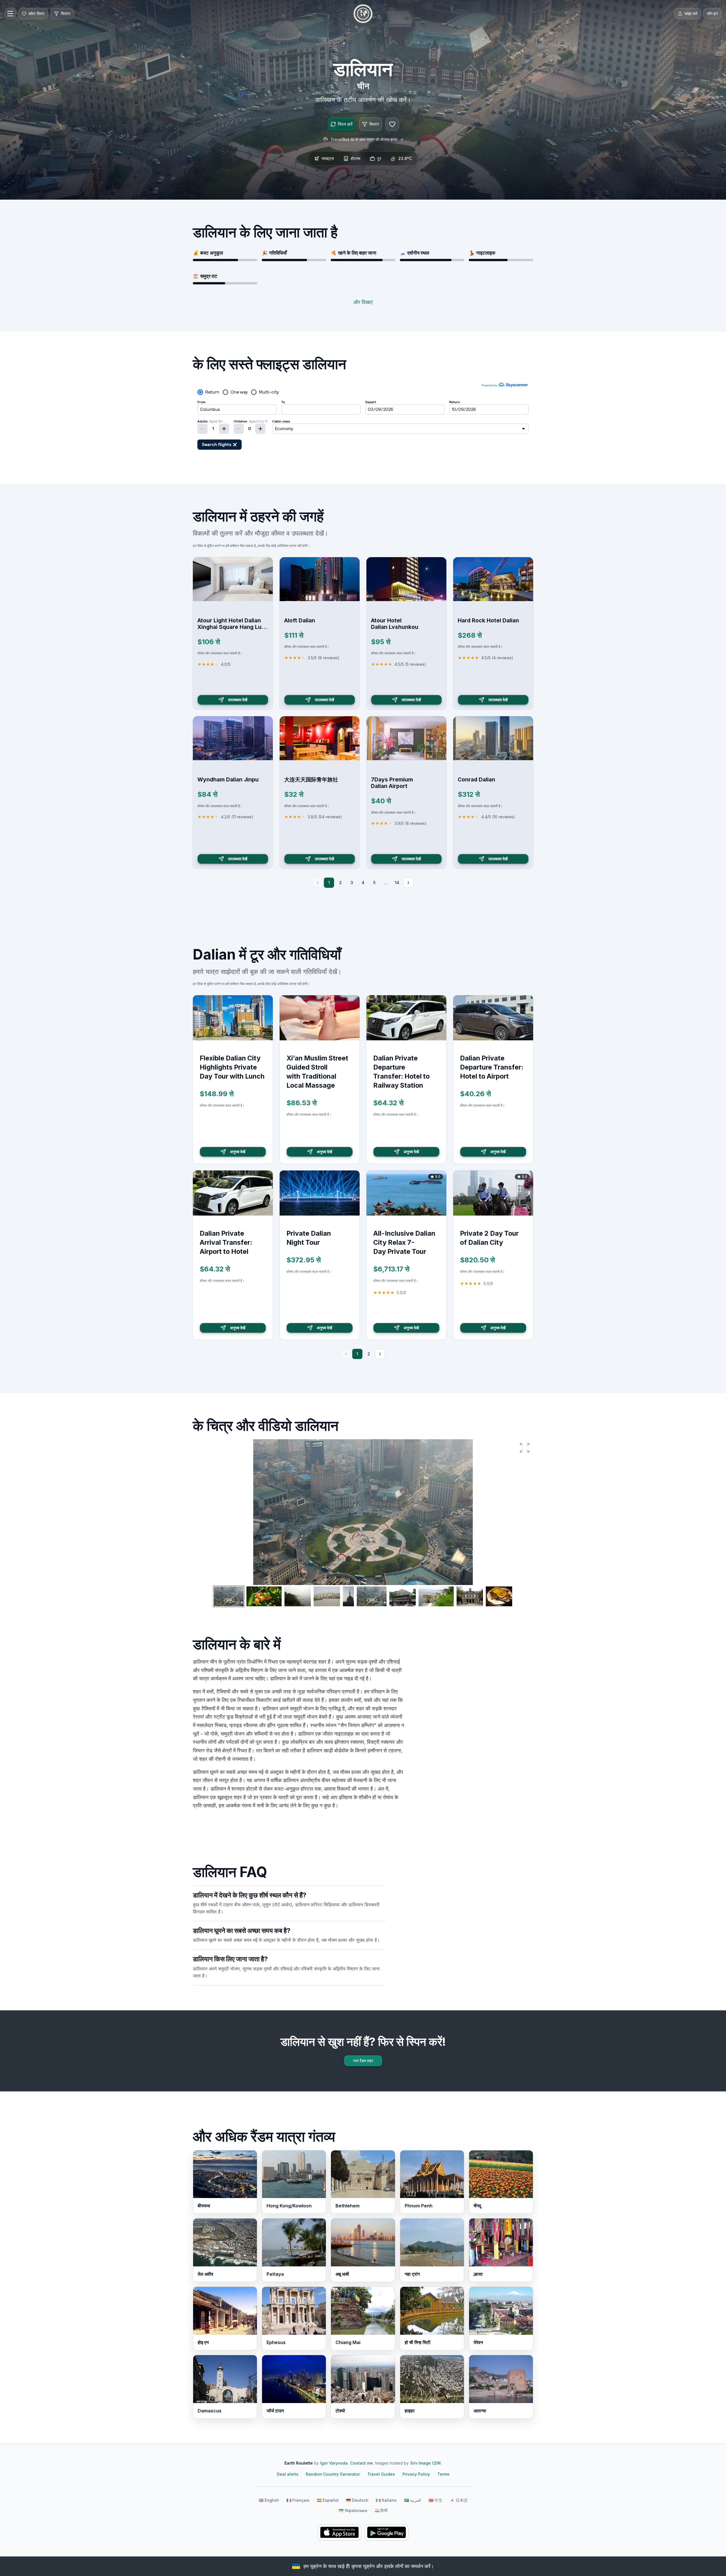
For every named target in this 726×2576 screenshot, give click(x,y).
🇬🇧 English (269, 2500)
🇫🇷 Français (298, 2500)
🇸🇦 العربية (413, 2500)
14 (397, 883)
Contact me (362, 2463)
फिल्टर (374, 124)
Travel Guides (381, 2474)
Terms (443, 2474)
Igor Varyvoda (334, 2463)
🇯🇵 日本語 (459, 2500)
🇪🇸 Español (328, 2500)
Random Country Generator (333, 2474)
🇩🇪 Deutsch (357, 2500)
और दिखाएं (363, 302)
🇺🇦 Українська (353, 2510)
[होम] (363, 14)
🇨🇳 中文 (435, 2500)
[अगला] (408, 883)
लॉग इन (712, 13)
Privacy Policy (416, 2474)
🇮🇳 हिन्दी (381, 2510)
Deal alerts (288, 2474)
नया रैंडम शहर (363, 2061)
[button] (525, 1448)
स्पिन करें (345, 124)
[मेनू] (10, 14)
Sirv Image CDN (425, 2463)
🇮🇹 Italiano (386, 2500)
